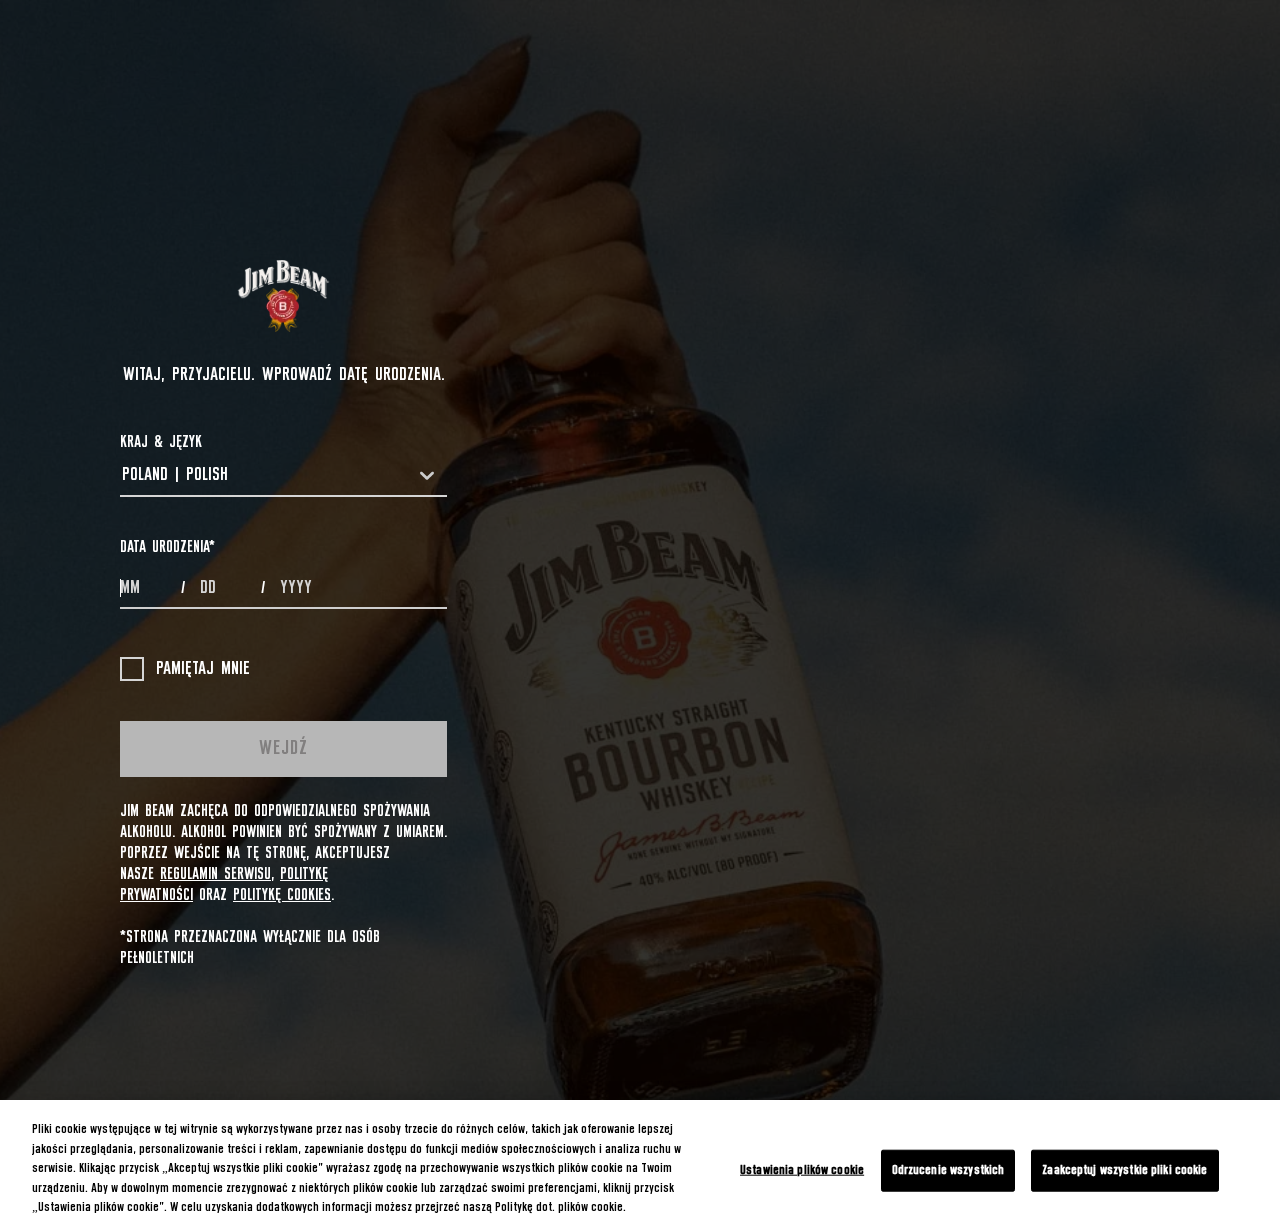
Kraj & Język (161, 442)
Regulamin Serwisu (215, 874)
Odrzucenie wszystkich (948, 1170)
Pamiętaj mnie (203, 669)
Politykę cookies (282, 895)
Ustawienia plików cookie (802, 1170)
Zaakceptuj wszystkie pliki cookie (1124, 1170)
